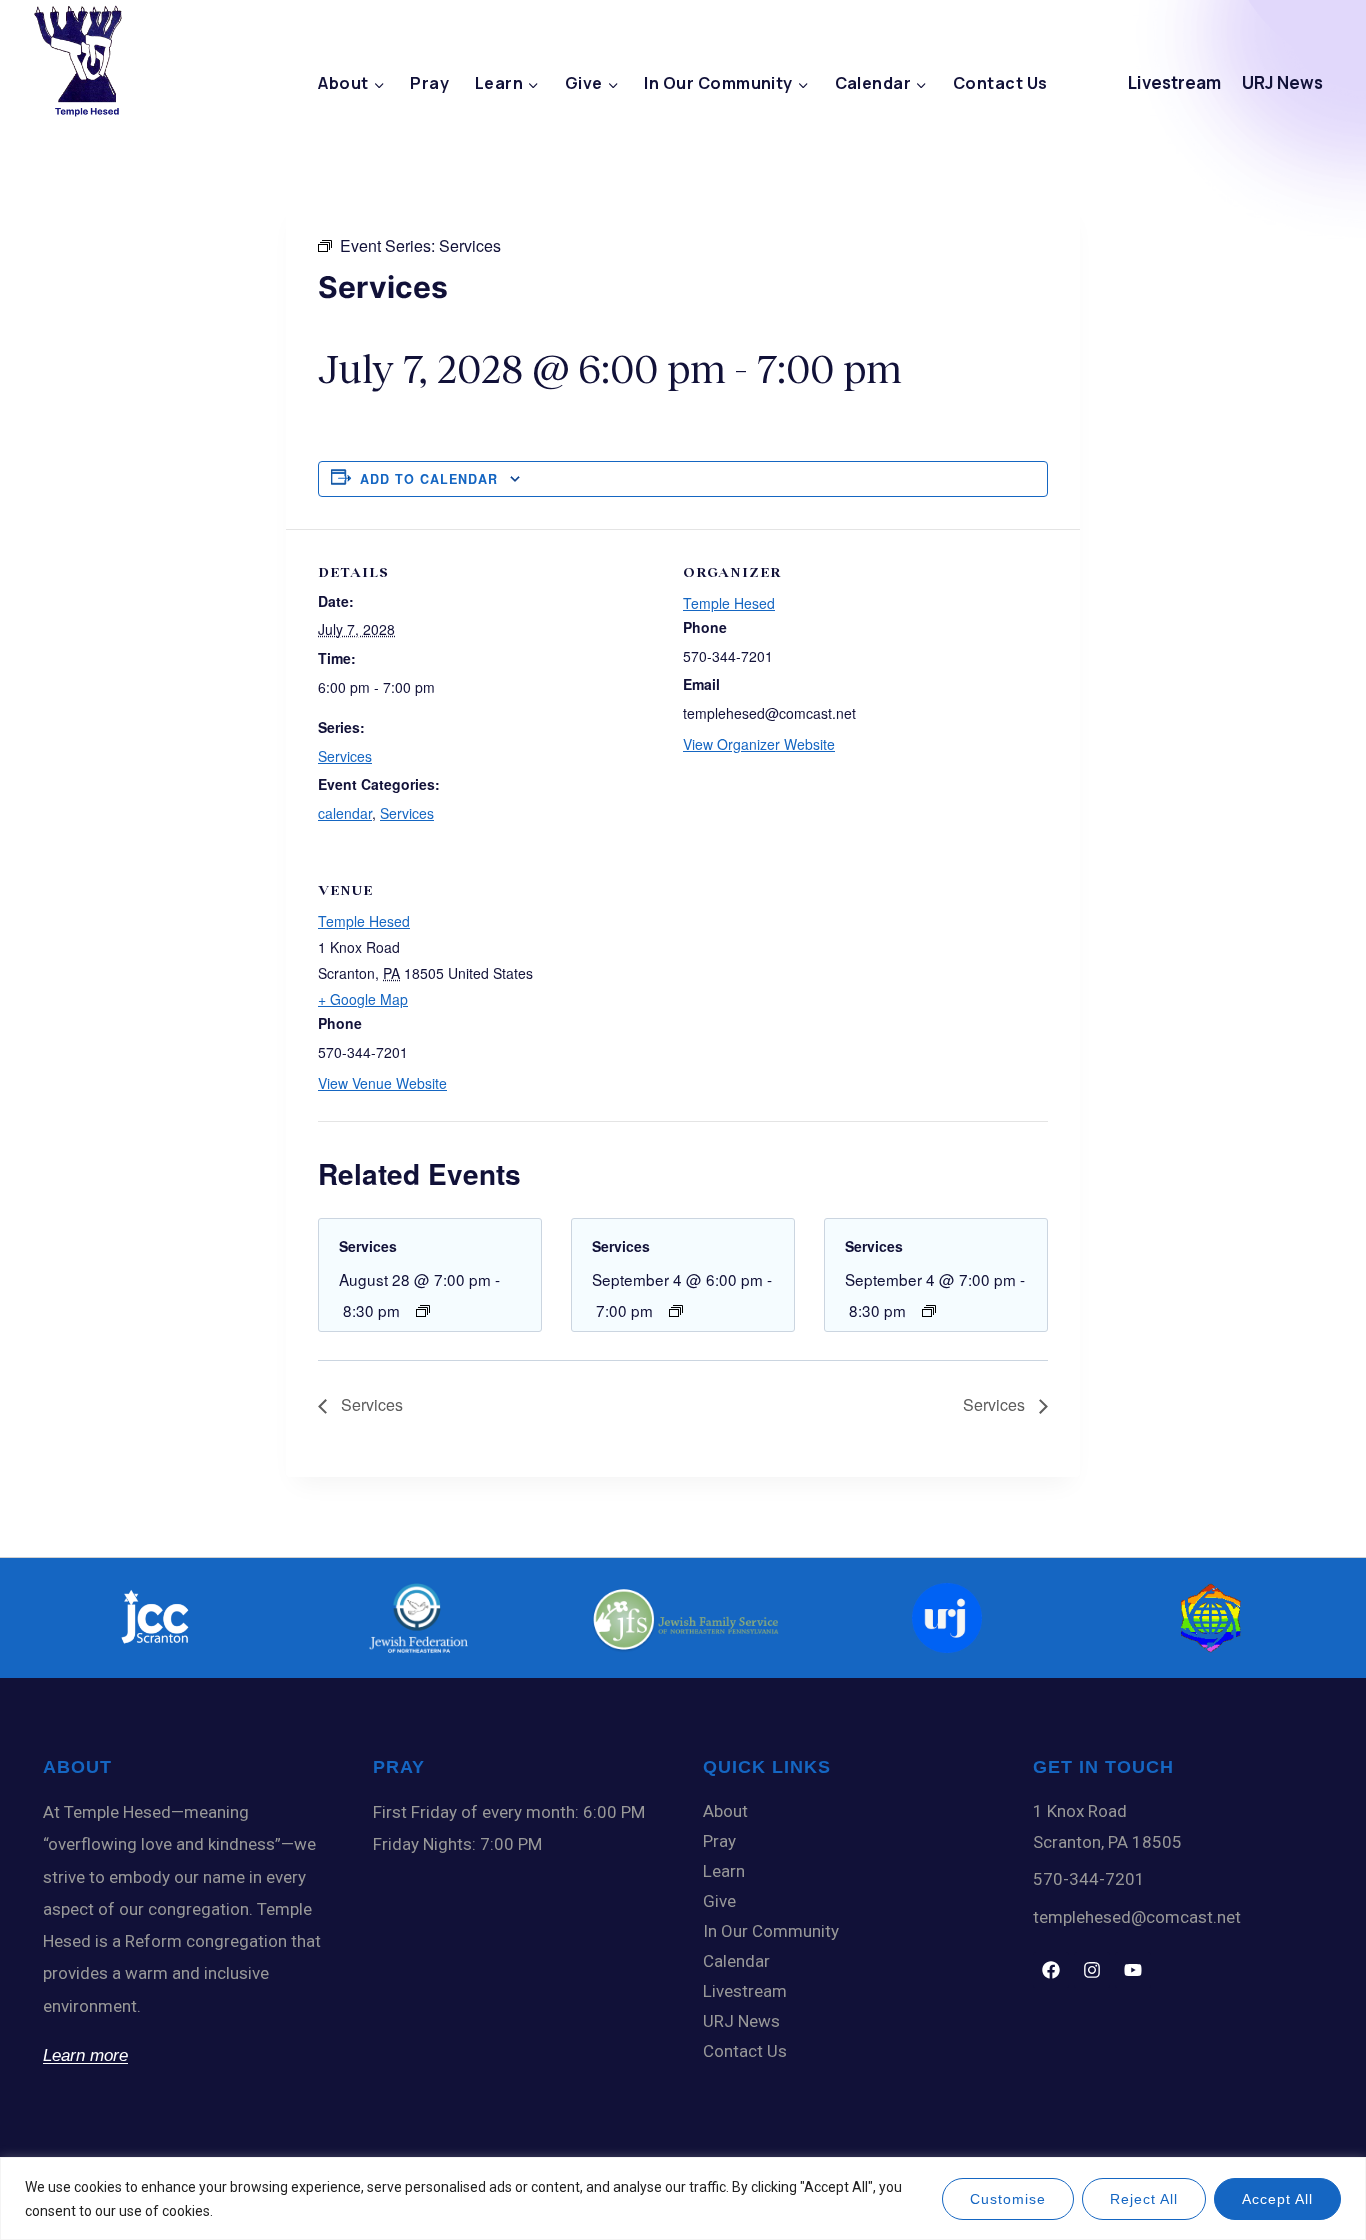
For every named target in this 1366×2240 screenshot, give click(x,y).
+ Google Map (363, 999)
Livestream (1174, 82)
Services (345, 756)
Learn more (85, 2055)
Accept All (1277, 2199)
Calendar (736, 1961)
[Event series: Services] (423, 1311)
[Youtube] (1133, 1970)
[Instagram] (1092, 1970)
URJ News (1282, 82)
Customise (1008, 2199)
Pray (429, 83)
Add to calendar (429, 479)
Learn (724, 1871)
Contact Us (1000, 83)
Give (719, 1901)
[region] (683, 2198)
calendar (345, 813)
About (725, 1811)
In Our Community (771, 1931)
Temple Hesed (729, 603)
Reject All (1144, 2199)
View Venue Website (382, 1083)
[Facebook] (1051, 1970)
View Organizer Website (759, 744)
